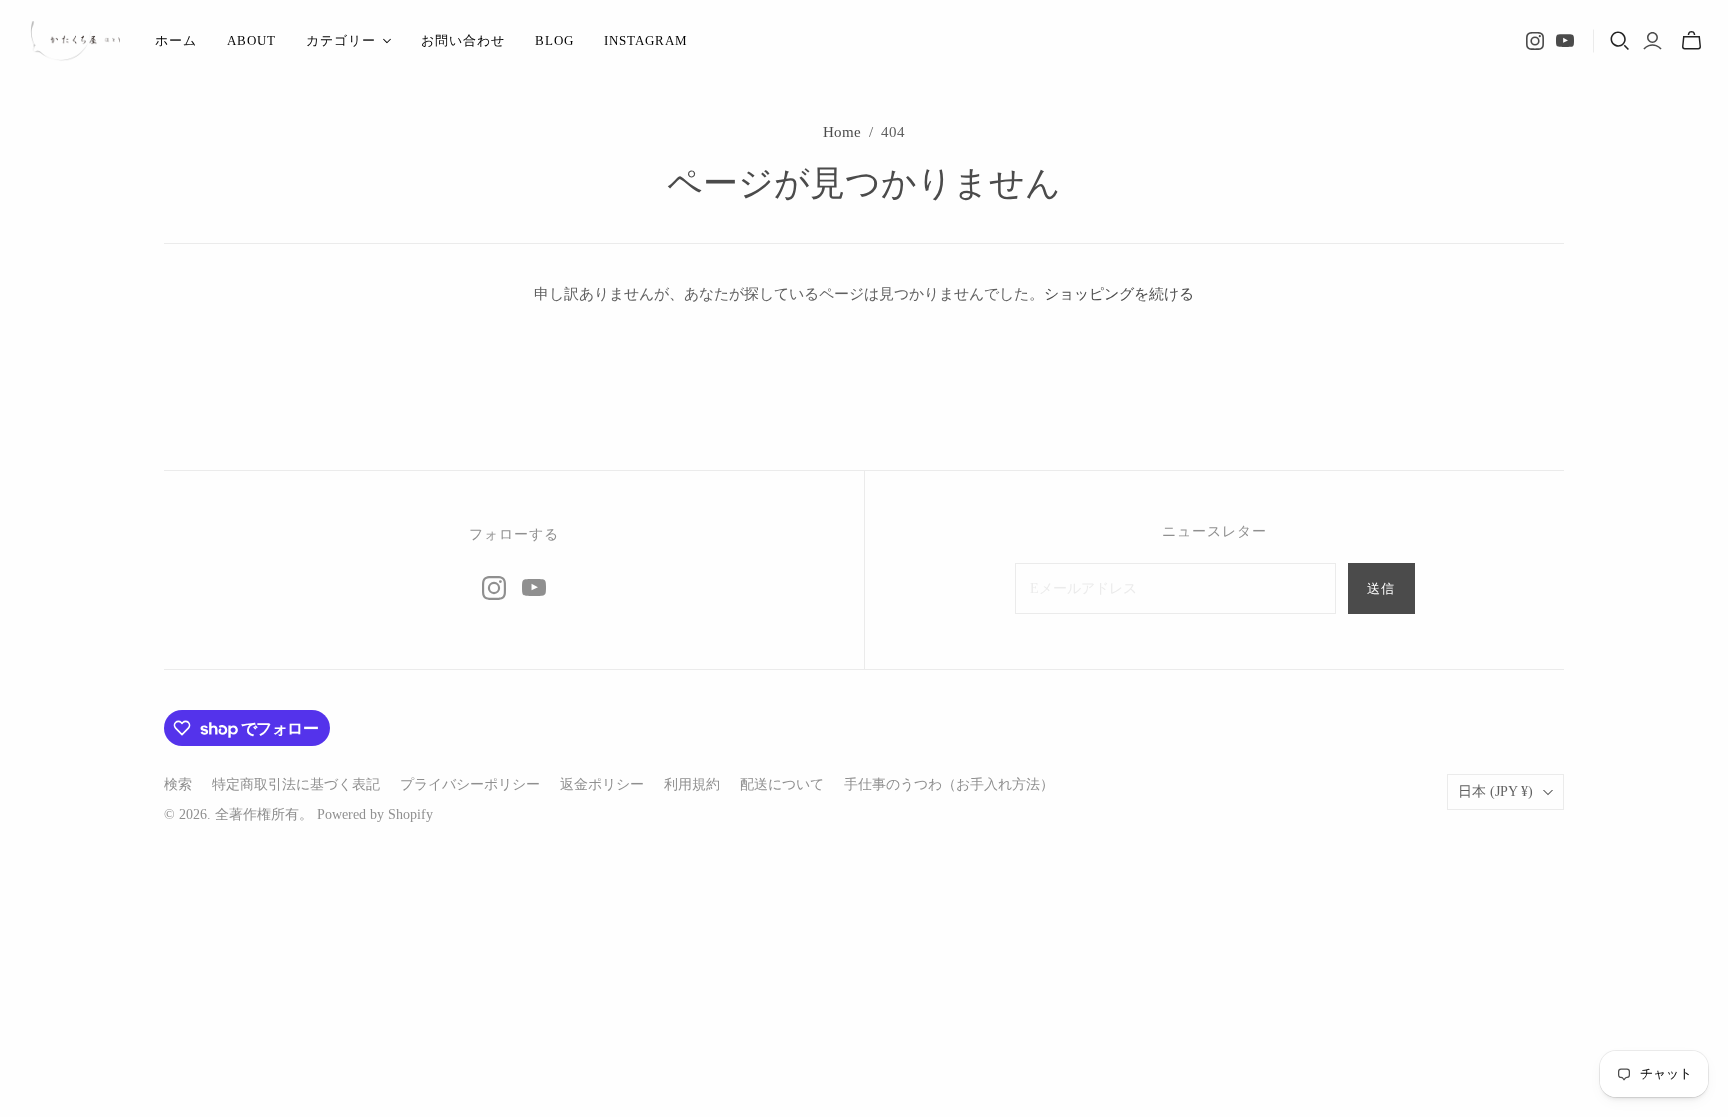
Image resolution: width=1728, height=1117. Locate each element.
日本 (1495, 791)
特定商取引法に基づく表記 (296, 784)
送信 (1381, 588)
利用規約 (692, 784)
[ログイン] (1652, 41)
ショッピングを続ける (1119, 294)
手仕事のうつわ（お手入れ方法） (949, 784)
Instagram (646, 40)
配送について (782, 784)
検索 (178, 784)
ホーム (176, 40)
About (251, 40)
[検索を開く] (1620, 41)
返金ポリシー (602, 784)
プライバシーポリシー (470, 784)
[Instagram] (1535, 41)
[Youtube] (1565, 41)
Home (842, 132)
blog (554, 40)
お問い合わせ (463, 40)
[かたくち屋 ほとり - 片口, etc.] (75, 41)
